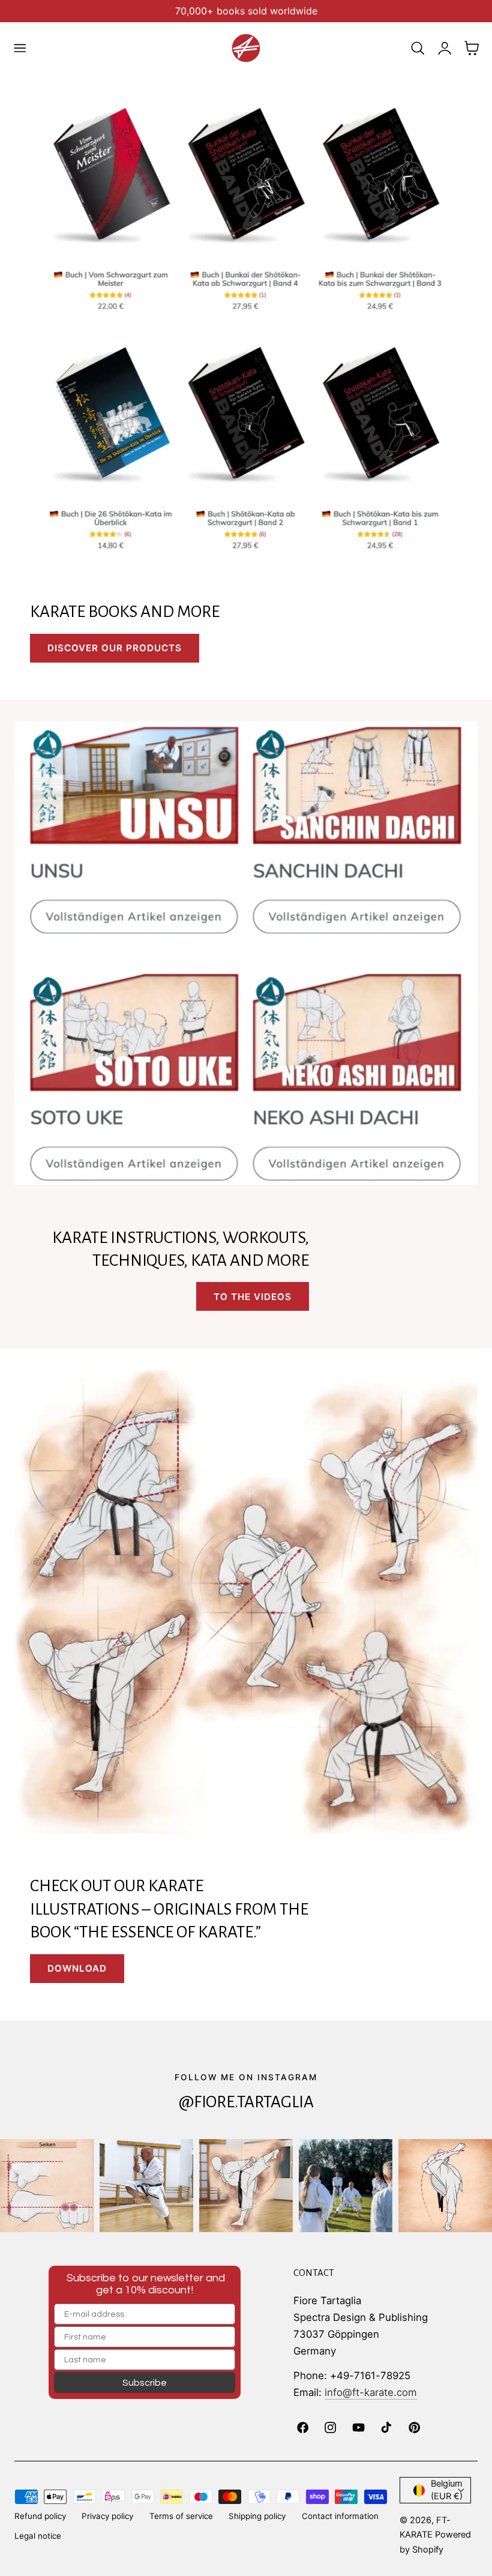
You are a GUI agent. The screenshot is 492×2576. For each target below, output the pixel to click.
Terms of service (181, 2516)
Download (77, 1968)
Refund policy (40, 2516)
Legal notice (38, 2536)
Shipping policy (257, 2516)
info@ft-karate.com (371, 2392)
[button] (20, 48)
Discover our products (115, 648)
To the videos (253, 1297)
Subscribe (145, 2383)
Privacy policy (107, 2516)
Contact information (340, 2516)
